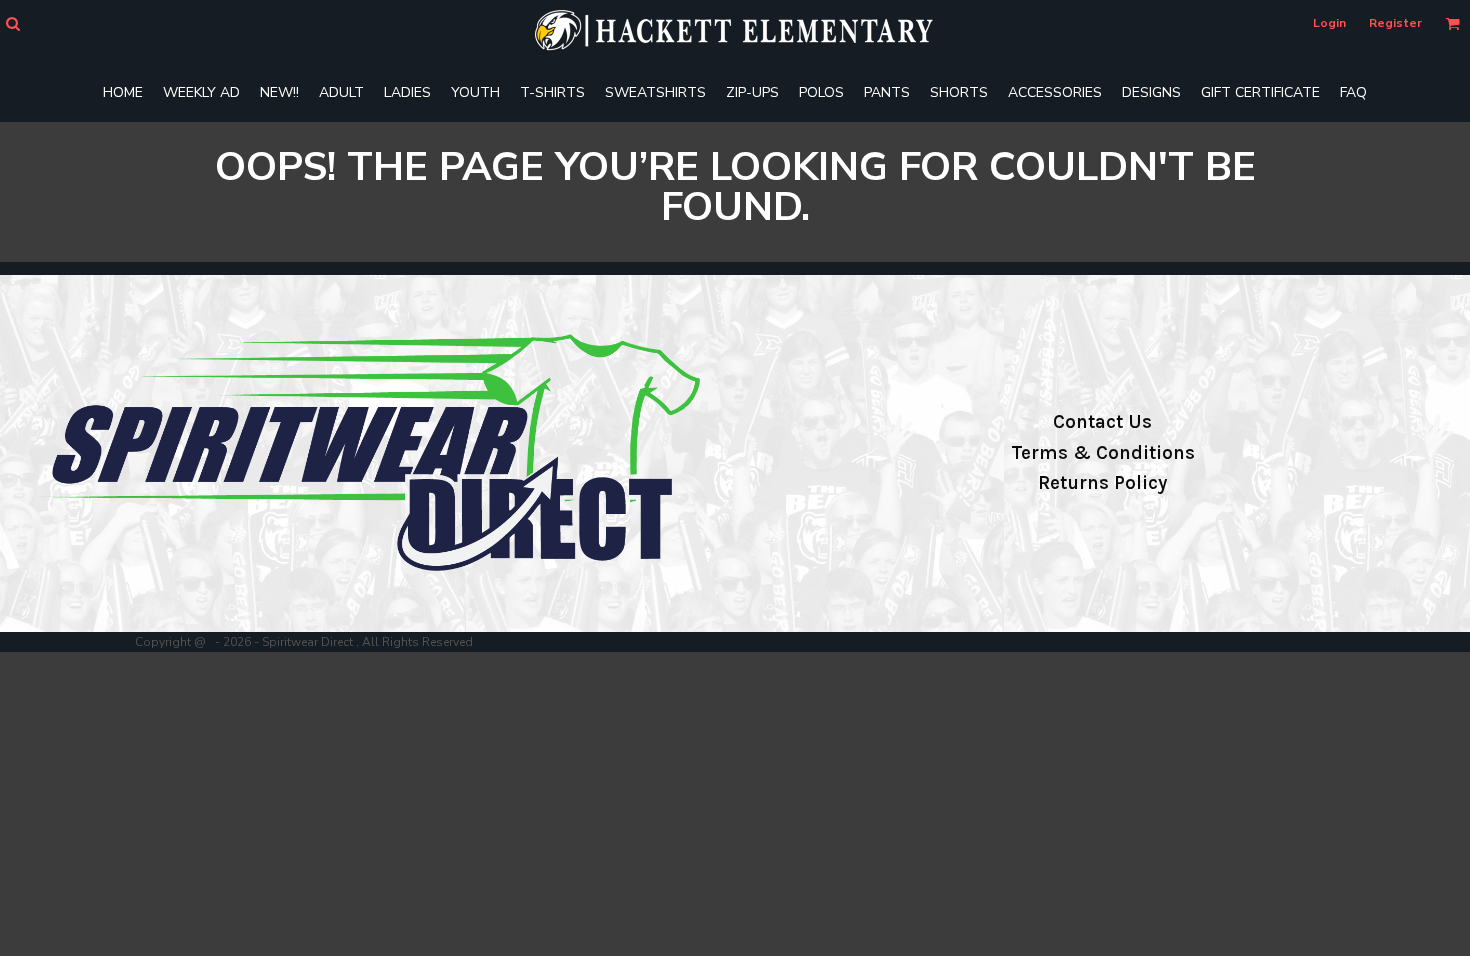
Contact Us (1102, 422)
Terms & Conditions (1103, 453)
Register (1395, 23)
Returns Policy (1102, 483)
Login (1329, 23)
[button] (12, 23)
